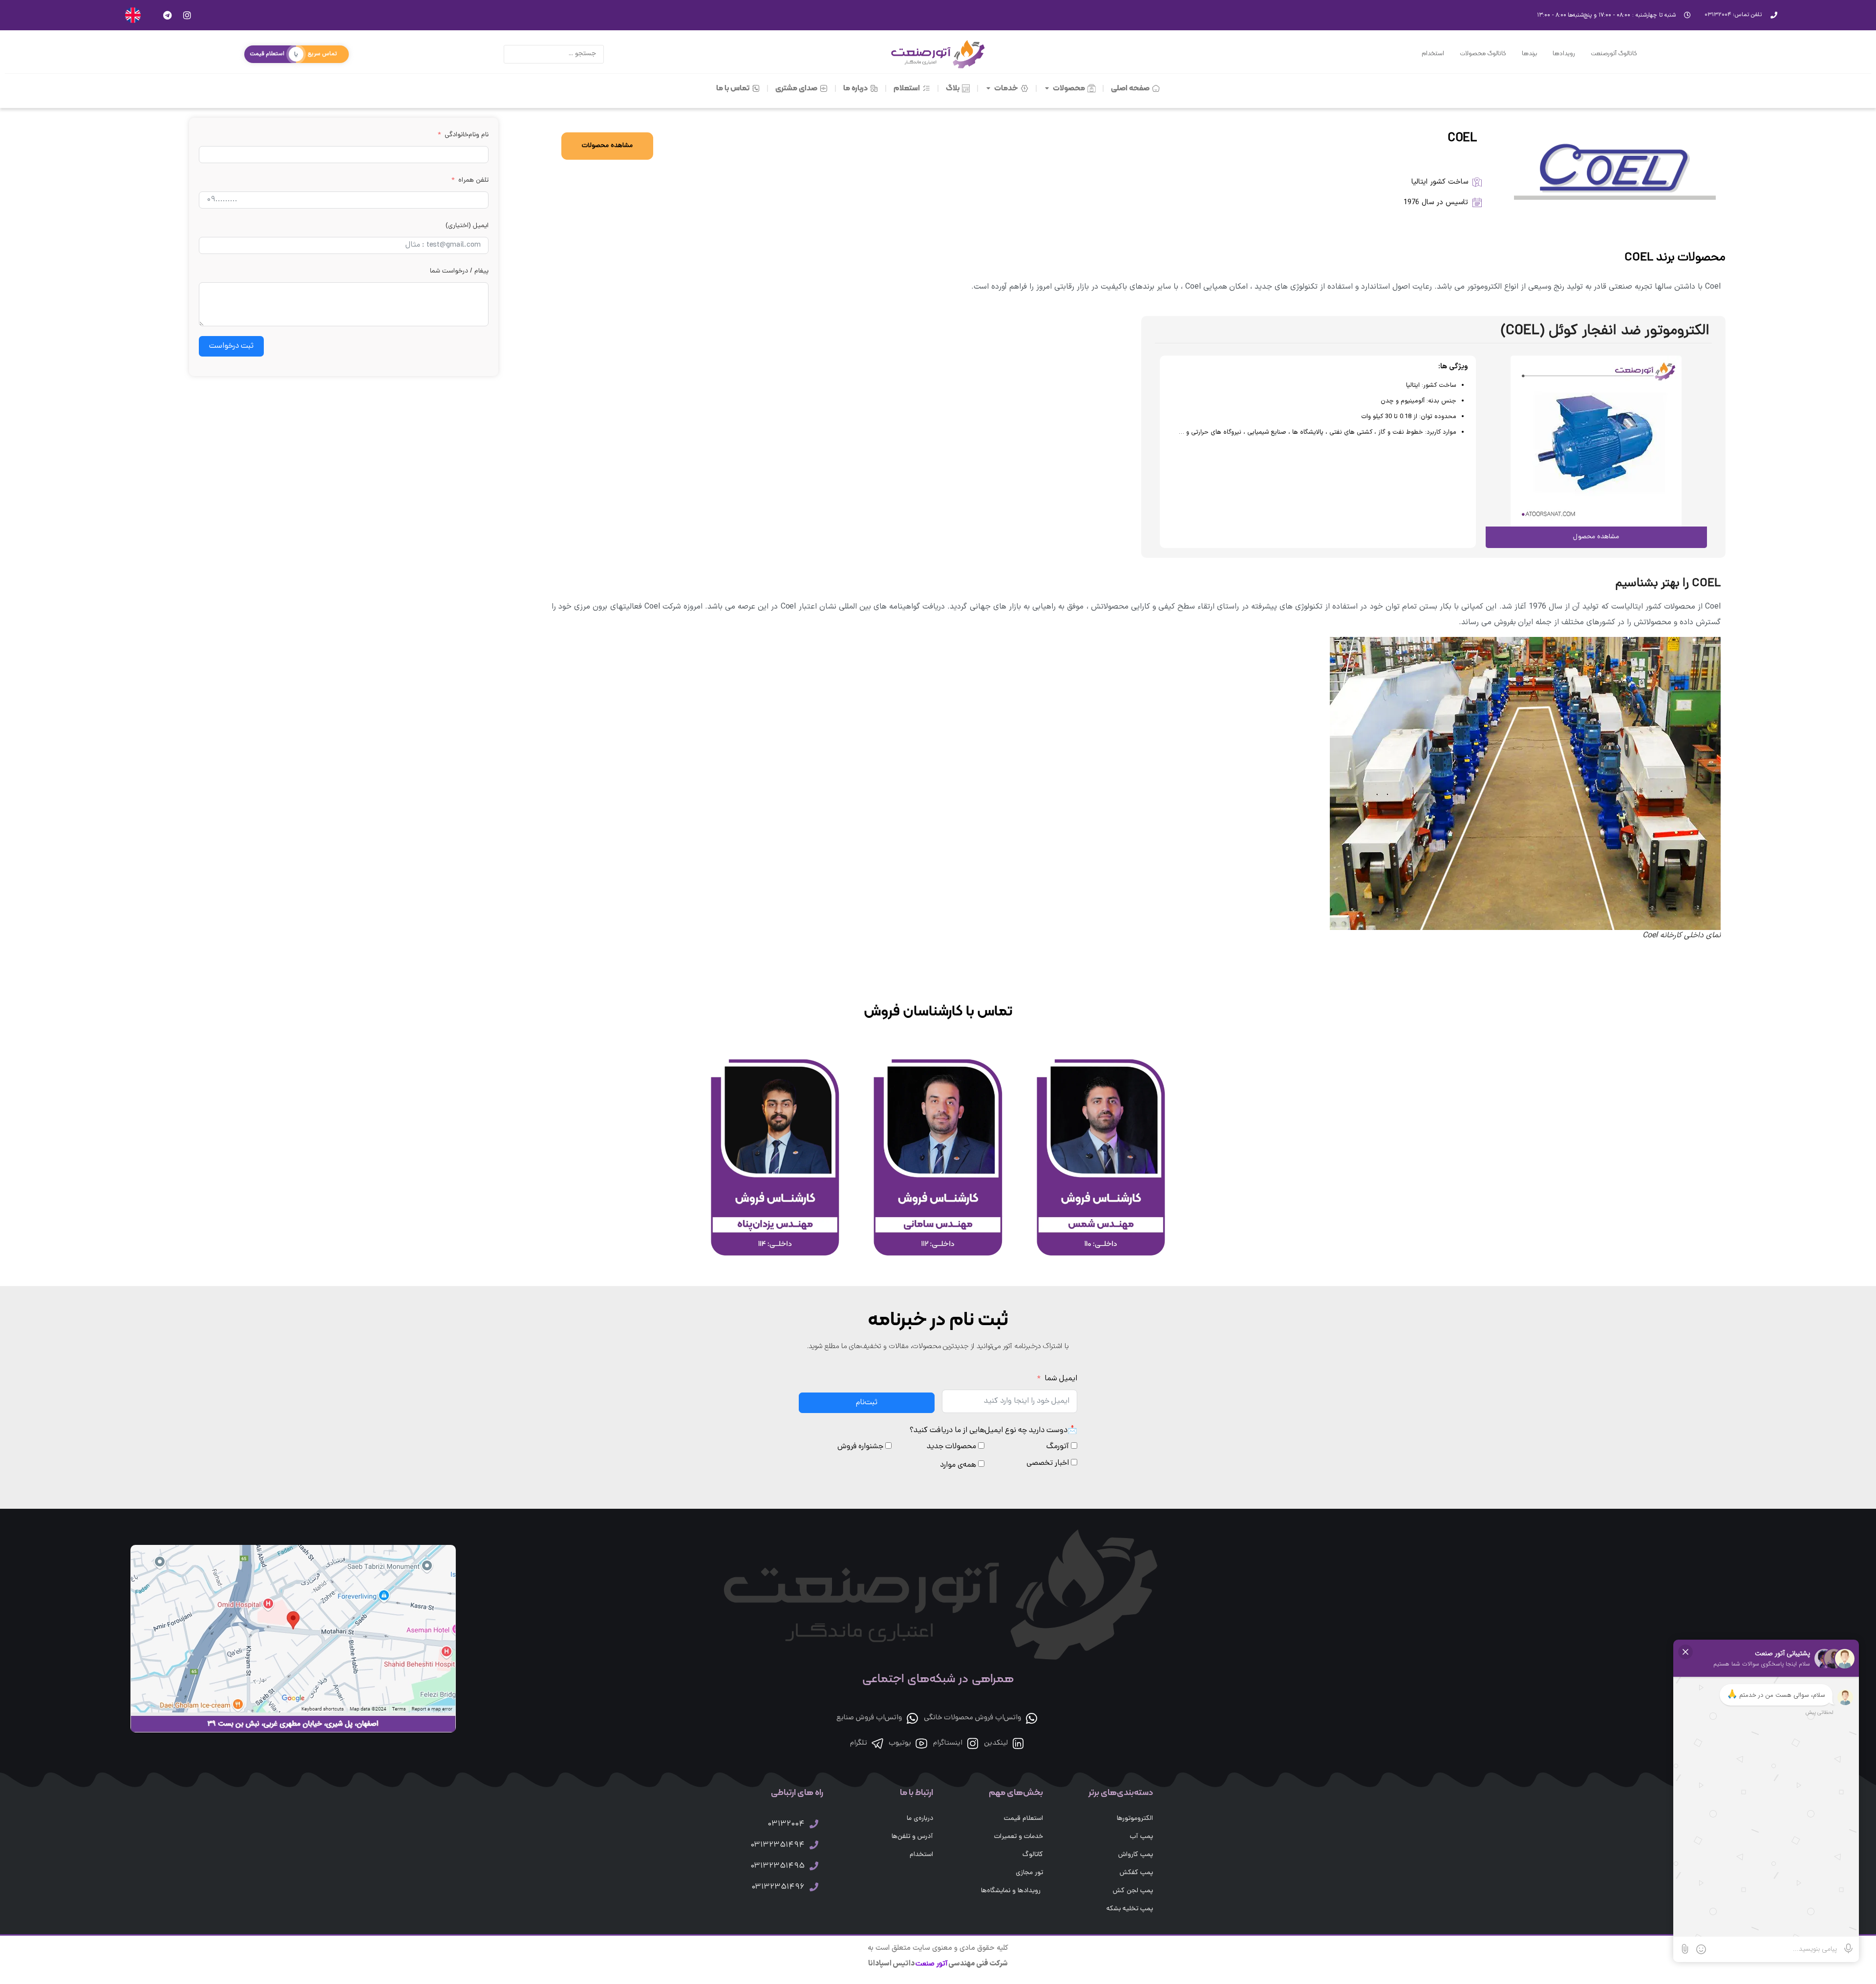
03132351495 (778, 1866)
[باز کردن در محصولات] (1047, 88)
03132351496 (778, 1887)
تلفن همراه (473, 180)
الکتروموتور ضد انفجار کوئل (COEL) (1605, 331)
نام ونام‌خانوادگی (467, 135)
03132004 (786, 1824)
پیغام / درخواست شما (459, 271)
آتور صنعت (931, 1964)
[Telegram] (167, 15)
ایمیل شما (1061, 1379)
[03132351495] (814, 1866)
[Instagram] (187, 15)
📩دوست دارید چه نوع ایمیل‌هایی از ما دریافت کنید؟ (993, 1431)
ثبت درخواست (231, 346)
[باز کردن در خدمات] (989, 88)
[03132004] (814, 1824)
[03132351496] (814, 1887)
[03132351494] (814, 1845)
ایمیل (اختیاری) (467, 226)
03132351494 (778, 1845)
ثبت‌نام (867, 1403)
